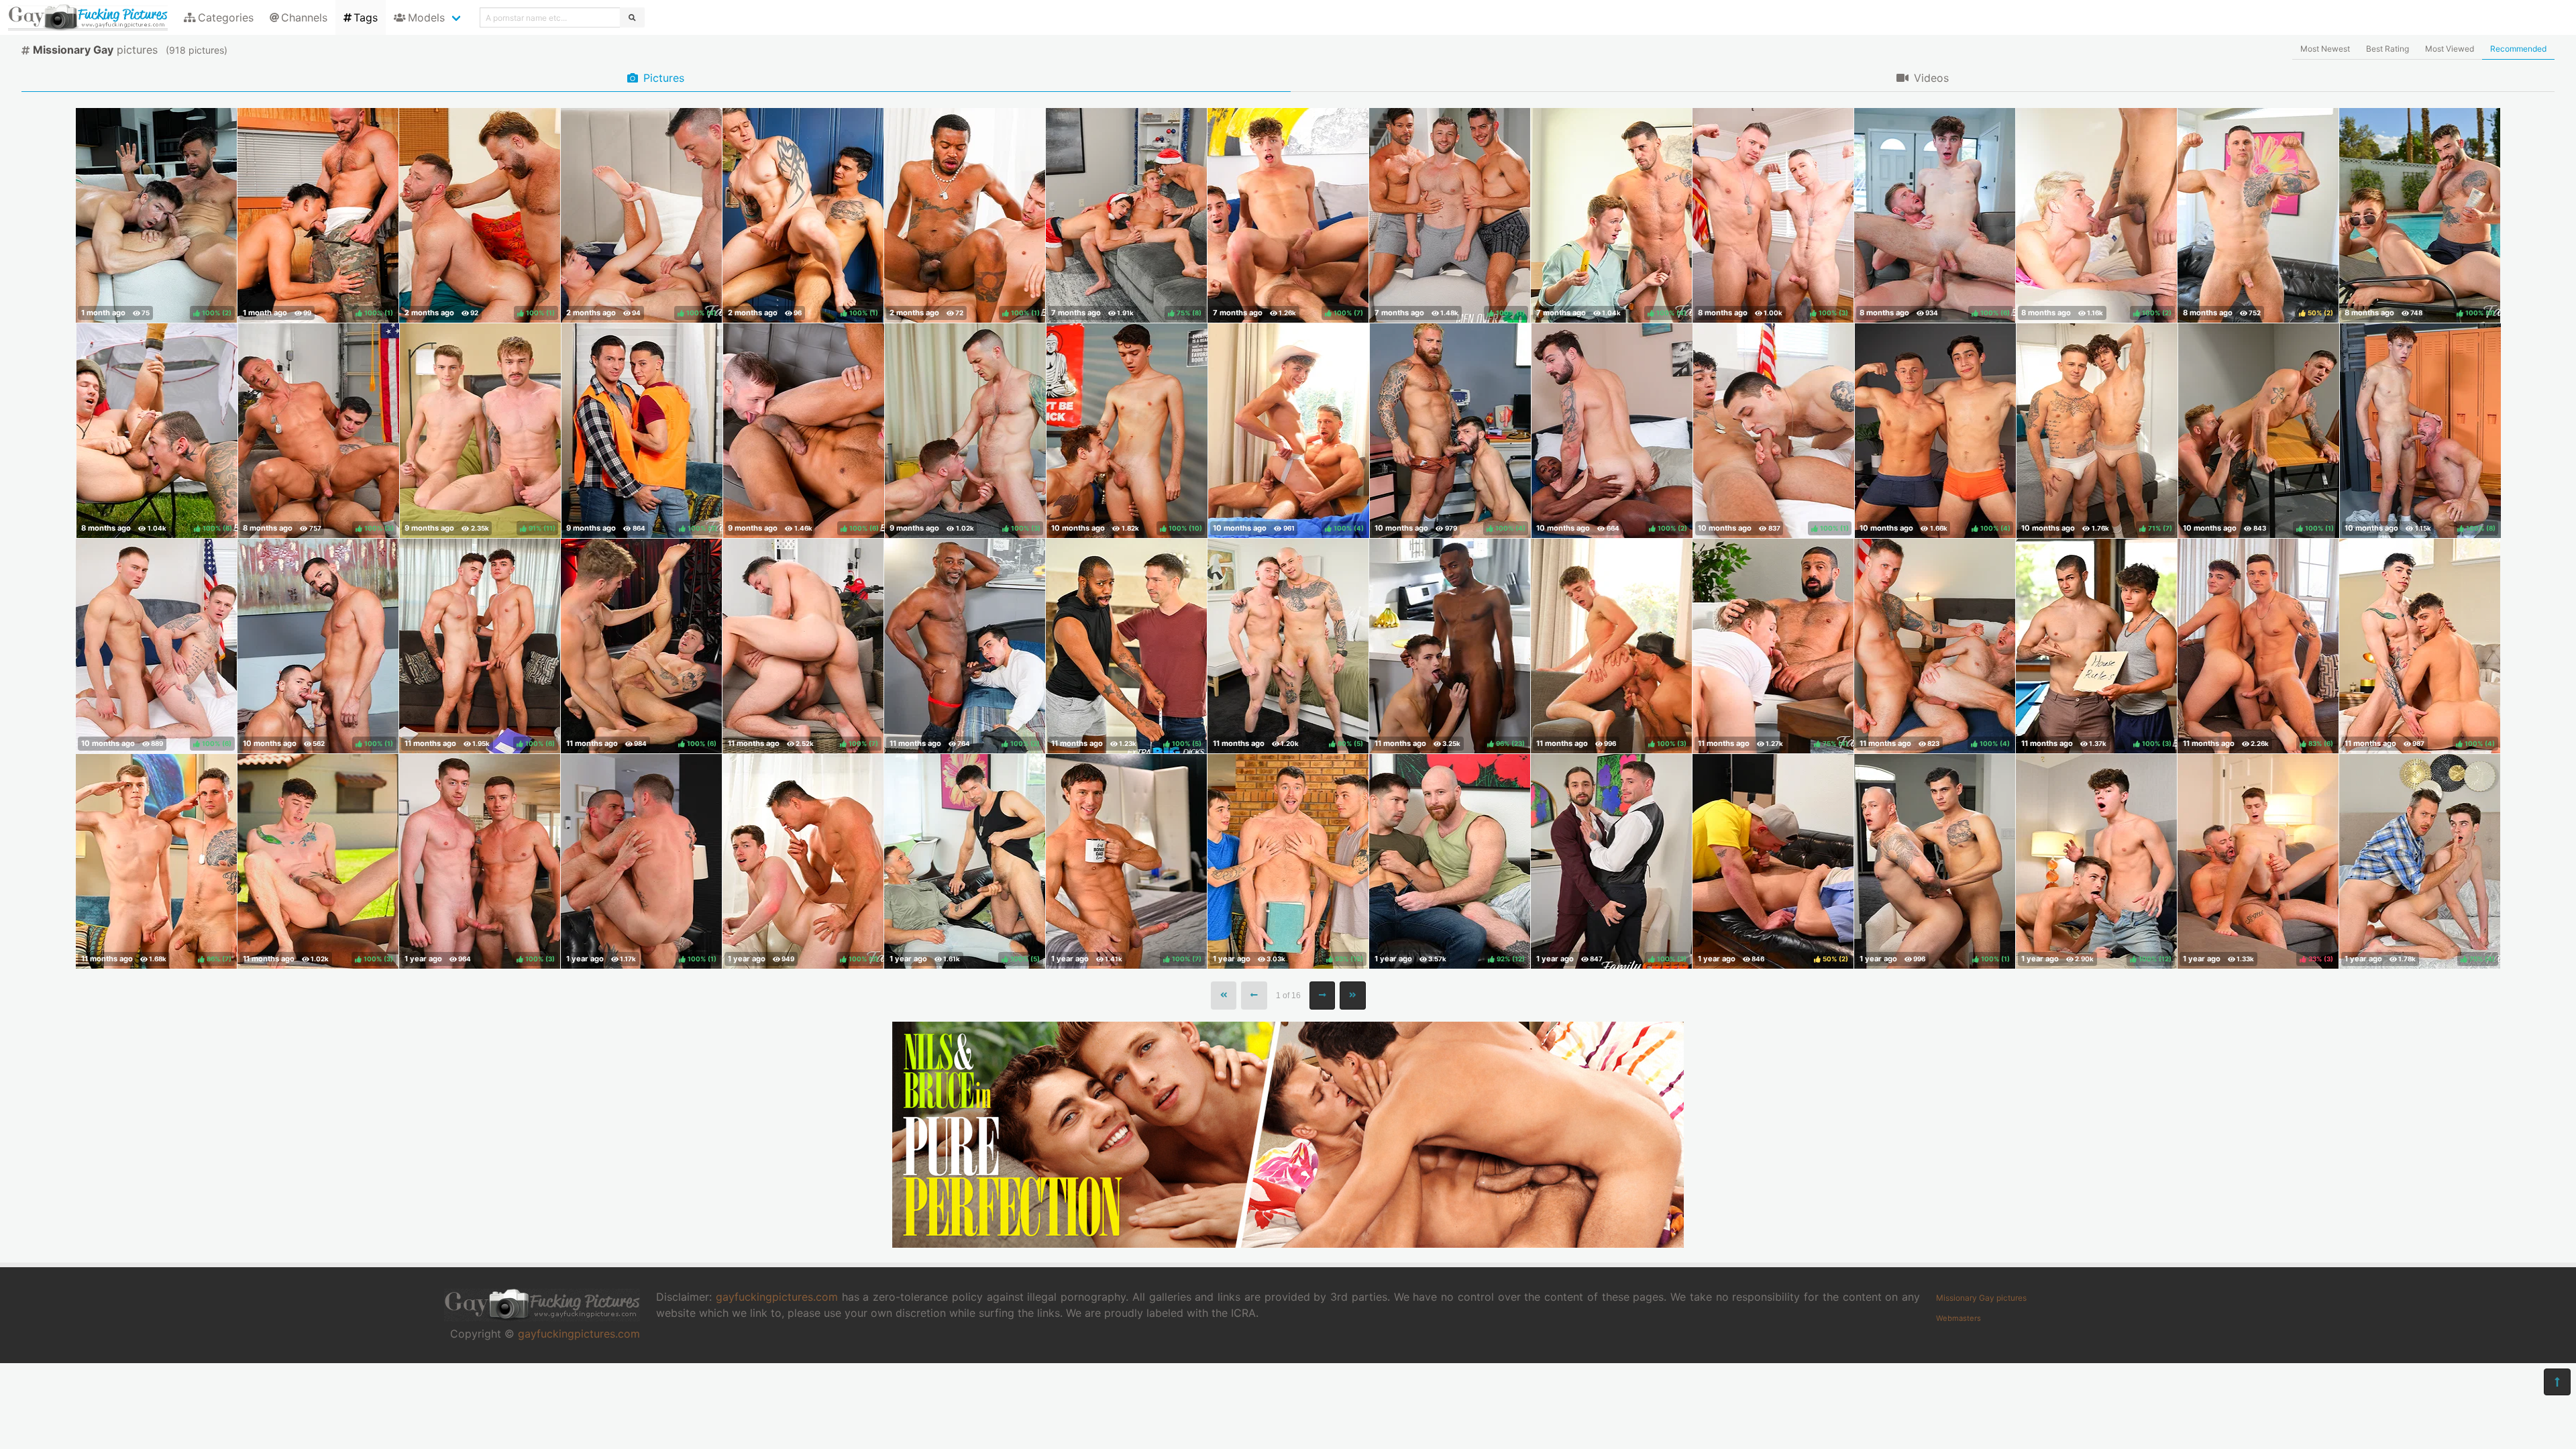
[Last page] (1353, 996)
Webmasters (1958, 1318)
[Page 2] (1323, 996)
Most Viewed (2450, 49)
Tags (366, 17)
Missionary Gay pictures (1981, 1298)
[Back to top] (2557, 1382)
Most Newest (2325, 49)
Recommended (2518, 49)
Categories (226, 17)
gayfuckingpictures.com (579, 1334)
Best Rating (2387, 49)
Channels (304, 17)
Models (426, 17)
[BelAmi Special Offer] (1288, 1244)
